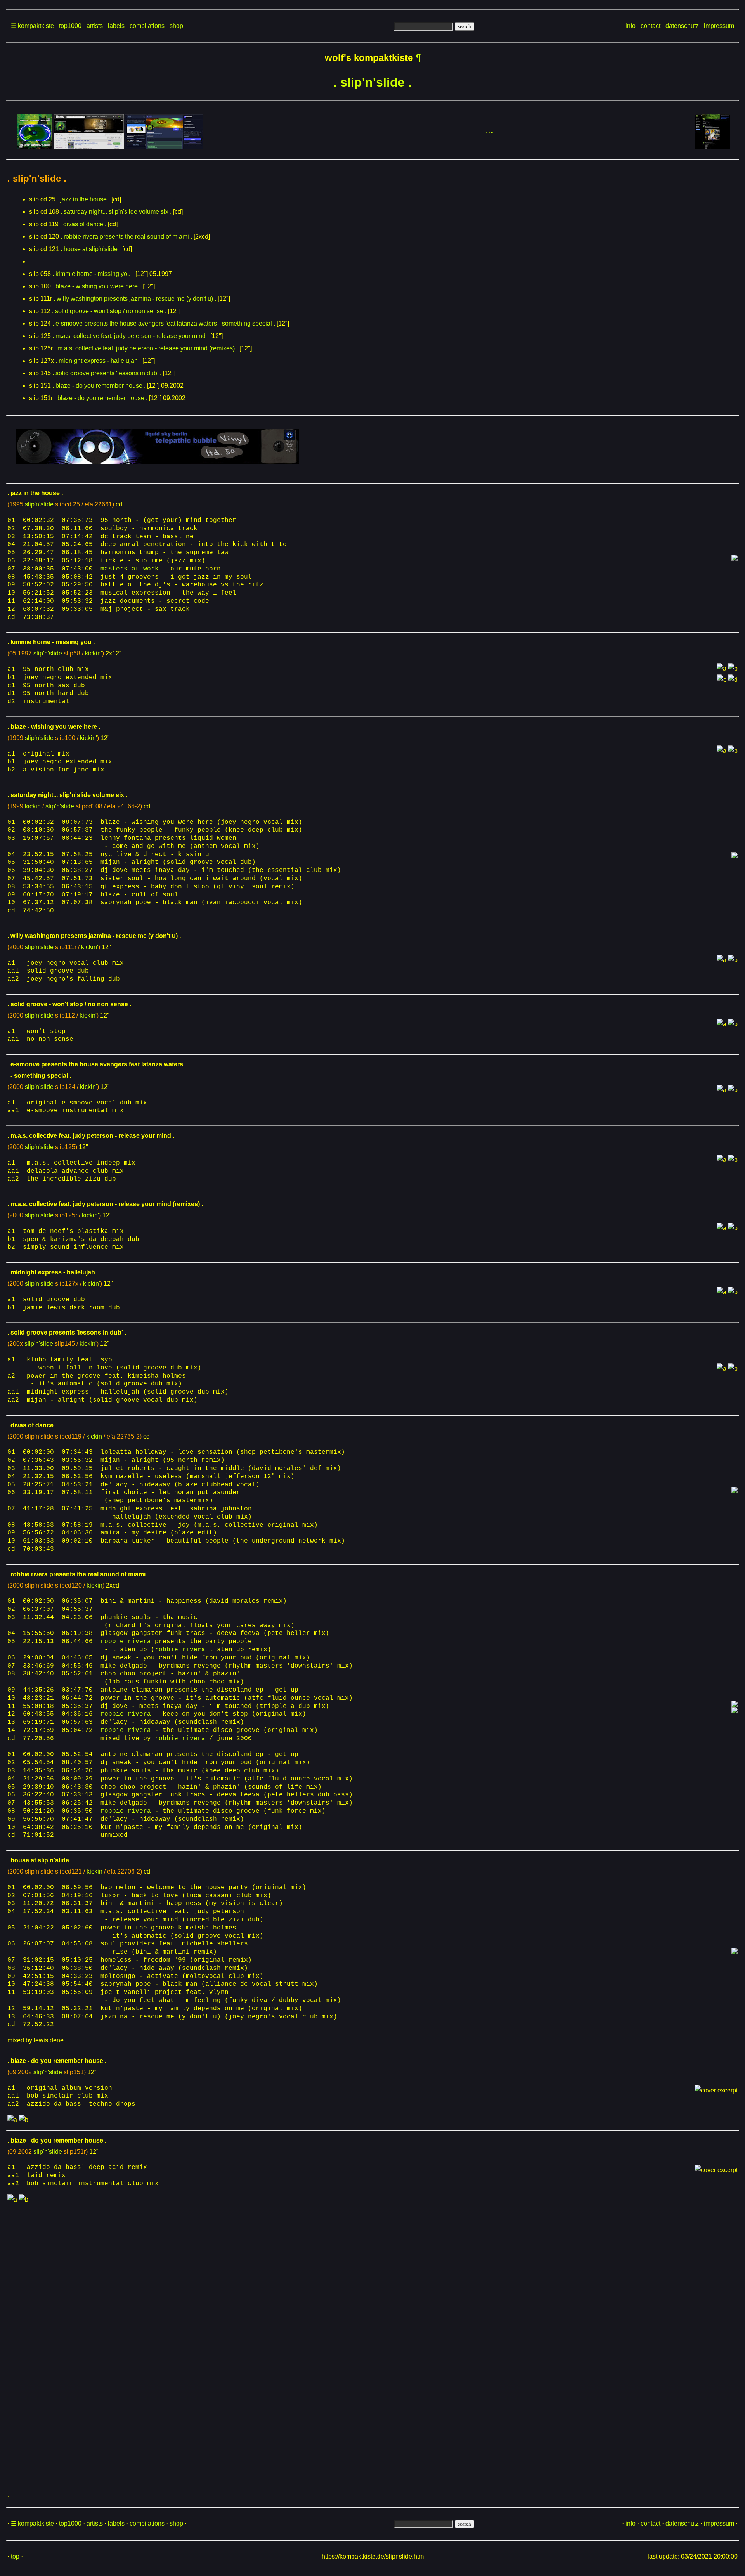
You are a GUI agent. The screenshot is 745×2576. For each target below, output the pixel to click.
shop (176, 26)
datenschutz (682, 26)
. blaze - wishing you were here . (97, 286)
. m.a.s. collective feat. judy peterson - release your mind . (131, 336)
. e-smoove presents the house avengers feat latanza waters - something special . (164, 323)
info (631, 26)
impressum (719, 26)
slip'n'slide (39, 504)
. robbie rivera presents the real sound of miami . (126, 237)
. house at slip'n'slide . (91, 249)
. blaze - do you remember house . (99, 386)
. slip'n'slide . (372, 82)
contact (651, 26)
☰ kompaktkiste (32, 26)
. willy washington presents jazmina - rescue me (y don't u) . (135, 299)
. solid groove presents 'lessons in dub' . (107, 373)
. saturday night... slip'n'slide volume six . (116, 212)
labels (116, 26)
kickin (33, 806)
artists (95, 26)
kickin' (94, 653)
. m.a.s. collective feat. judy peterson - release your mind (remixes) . (146, 348)
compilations (147, 26)
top (15, 2556)
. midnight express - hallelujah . (98, 361)
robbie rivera (126, 1642)
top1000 (70, 26)
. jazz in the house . (83, 199)
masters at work (130, 569)
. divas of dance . (83, 224)
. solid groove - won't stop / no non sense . (109, 311)
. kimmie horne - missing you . (93, 274)
